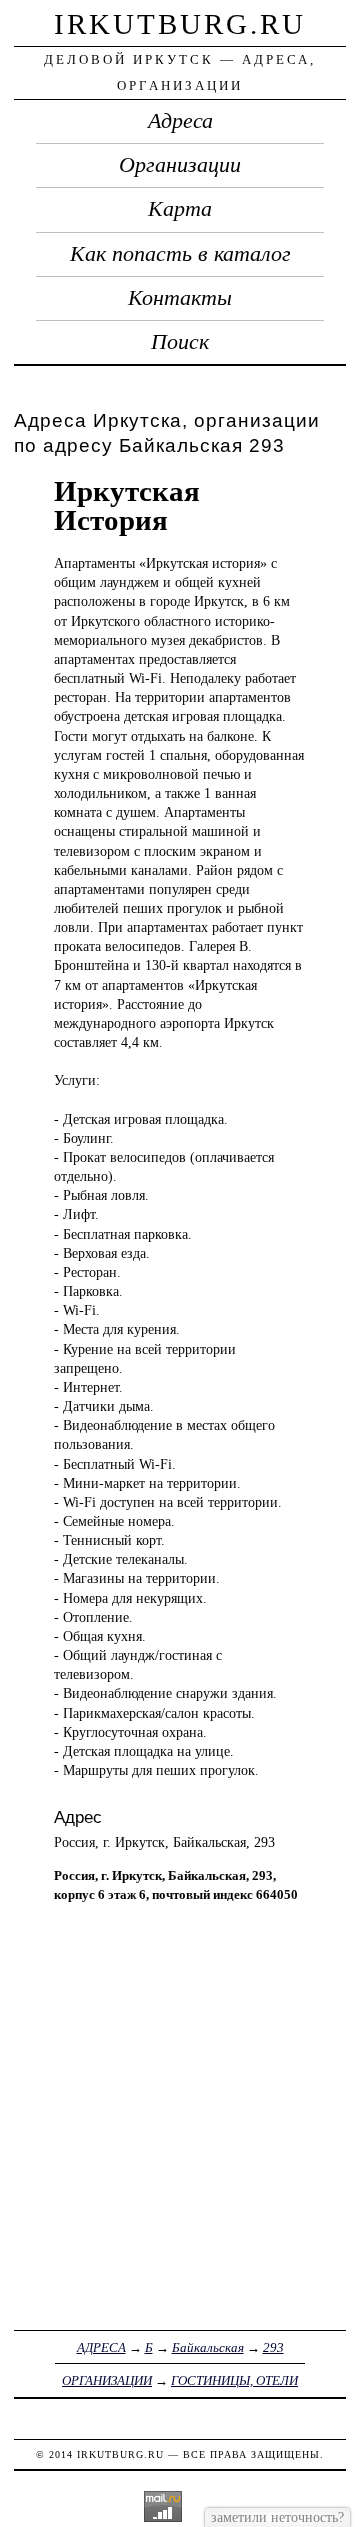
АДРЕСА (101, 2347)
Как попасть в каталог (180, 254)
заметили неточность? (277, 2517)
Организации (180, 165)
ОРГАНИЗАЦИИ (107, 2380)
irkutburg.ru (180, 24)
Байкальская (208, 2347)
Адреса (180, 121)
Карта (180, 209)
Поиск (180, 342)
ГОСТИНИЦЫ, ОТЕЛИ (234, 2380)
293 (273, 2347)
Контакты (180, 298)
